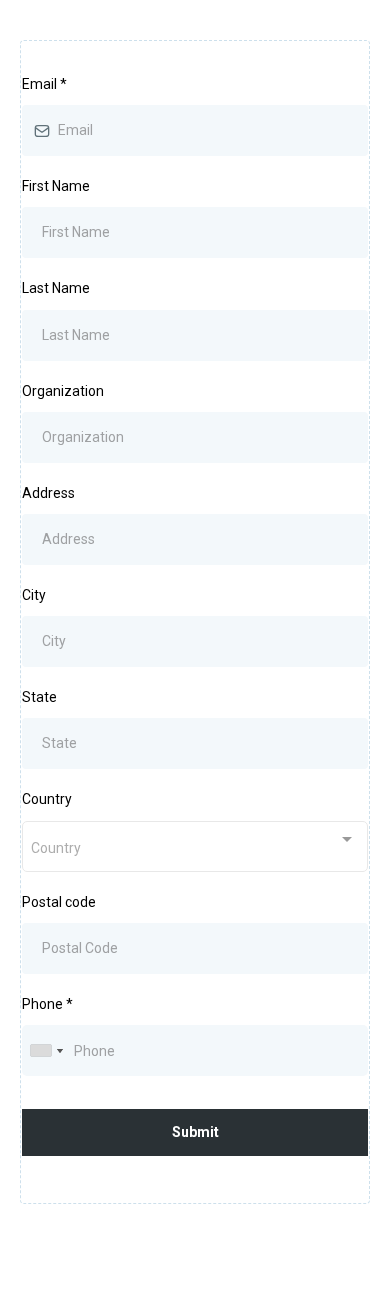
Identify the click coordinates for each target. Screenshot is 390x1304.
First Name (56, 186)
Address (48, 493)
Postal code (59, 902)
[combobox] (195, 846)
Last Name (56, 288)
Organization (63, 391)
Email (44, 84)
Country (47, 799)
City (34, 595)
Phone (47, 1004)
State (39, 697)
